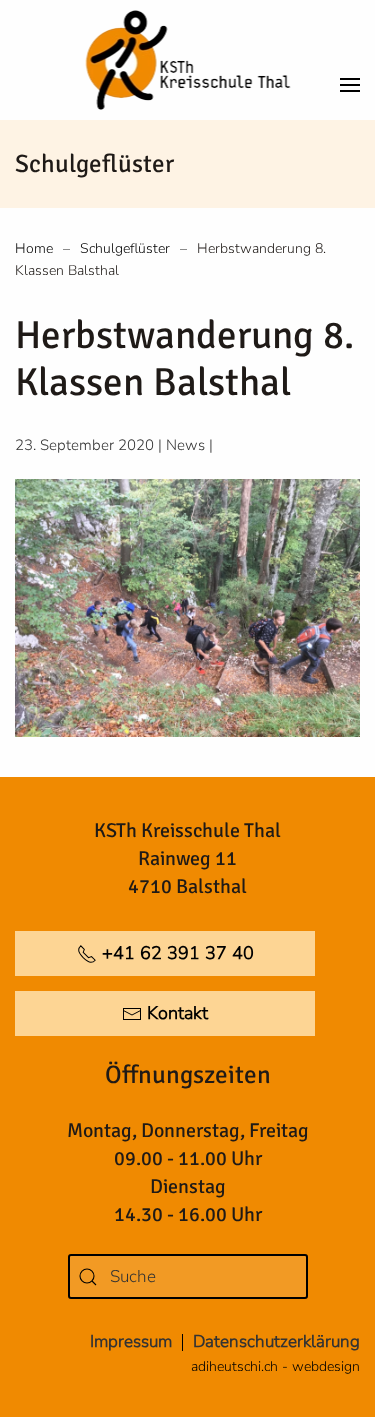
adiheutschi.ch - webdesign (275, 1366)
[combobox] (188, 1276)
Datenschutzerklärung (276, 1341)
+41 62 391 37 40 (178, 953)
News (185, 445)
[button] (350, 60)
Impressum (131, 1341)
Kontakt (177, 1013)
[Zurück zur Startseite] (187, 60)
